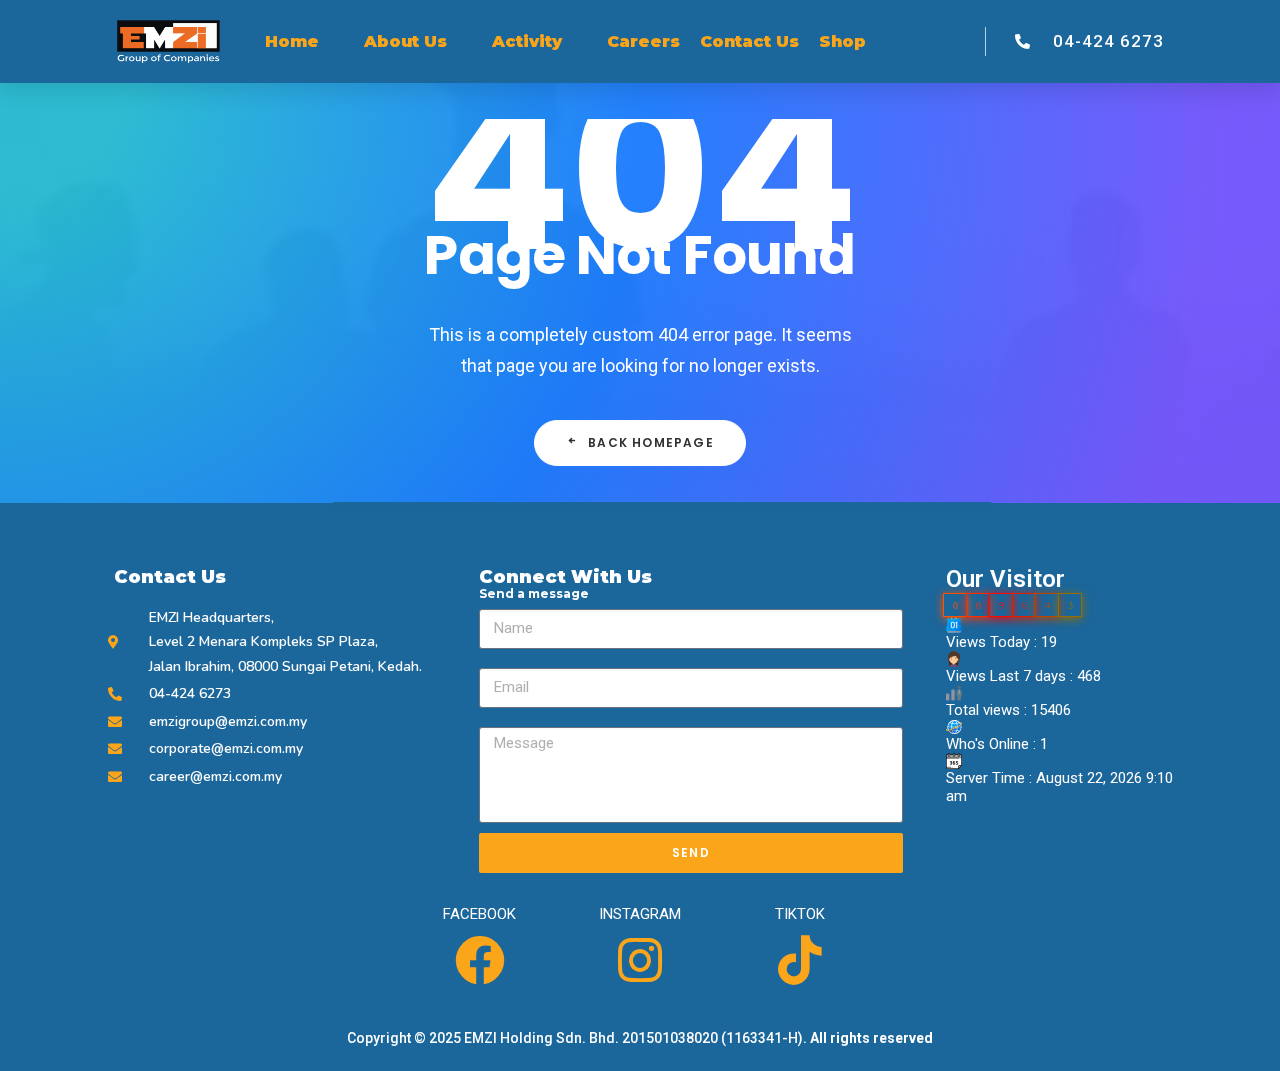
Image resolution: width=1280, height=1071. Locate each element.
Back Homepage (651, 442)
